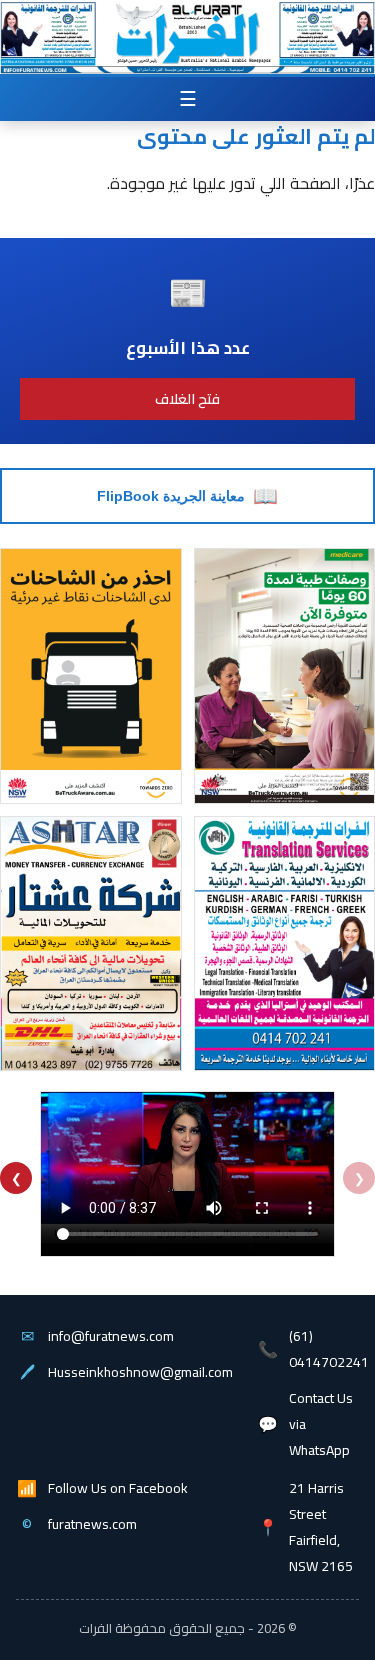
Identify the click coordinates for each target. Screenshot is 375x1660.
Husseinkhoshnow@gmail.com (140, 1372)
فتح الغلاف (187, 399)
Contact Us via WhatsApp (321, 1424)
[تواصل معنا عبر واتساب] (326, 69)
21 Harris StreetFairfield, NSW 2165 (321, 1527)
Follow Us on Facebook (118, 1488)
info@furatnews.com (111, 1336)
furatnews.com (92, 1524)
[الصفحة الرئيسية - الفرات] (187, 27)
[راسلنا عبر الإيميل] (52, 69)
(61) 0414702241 (329, 1349)
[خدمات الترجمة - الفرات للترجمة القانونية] (47, 28)
